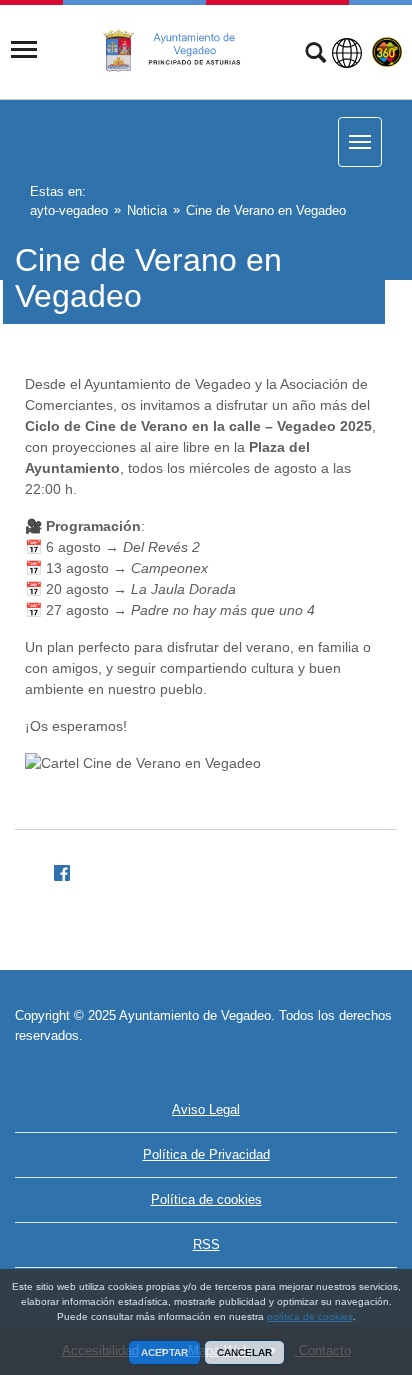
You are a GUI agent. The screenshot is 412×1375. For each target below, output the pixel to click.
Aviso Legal (206, 1109)
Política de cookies (206, 1199)
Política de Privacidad (206, 1154)
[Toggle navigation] (24, 50)
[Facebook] (54, 870)
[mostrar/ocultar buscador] (315, 55)
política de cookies (310, 1316)
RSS (206, 1244)
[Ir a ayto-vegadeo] (183, 51)
